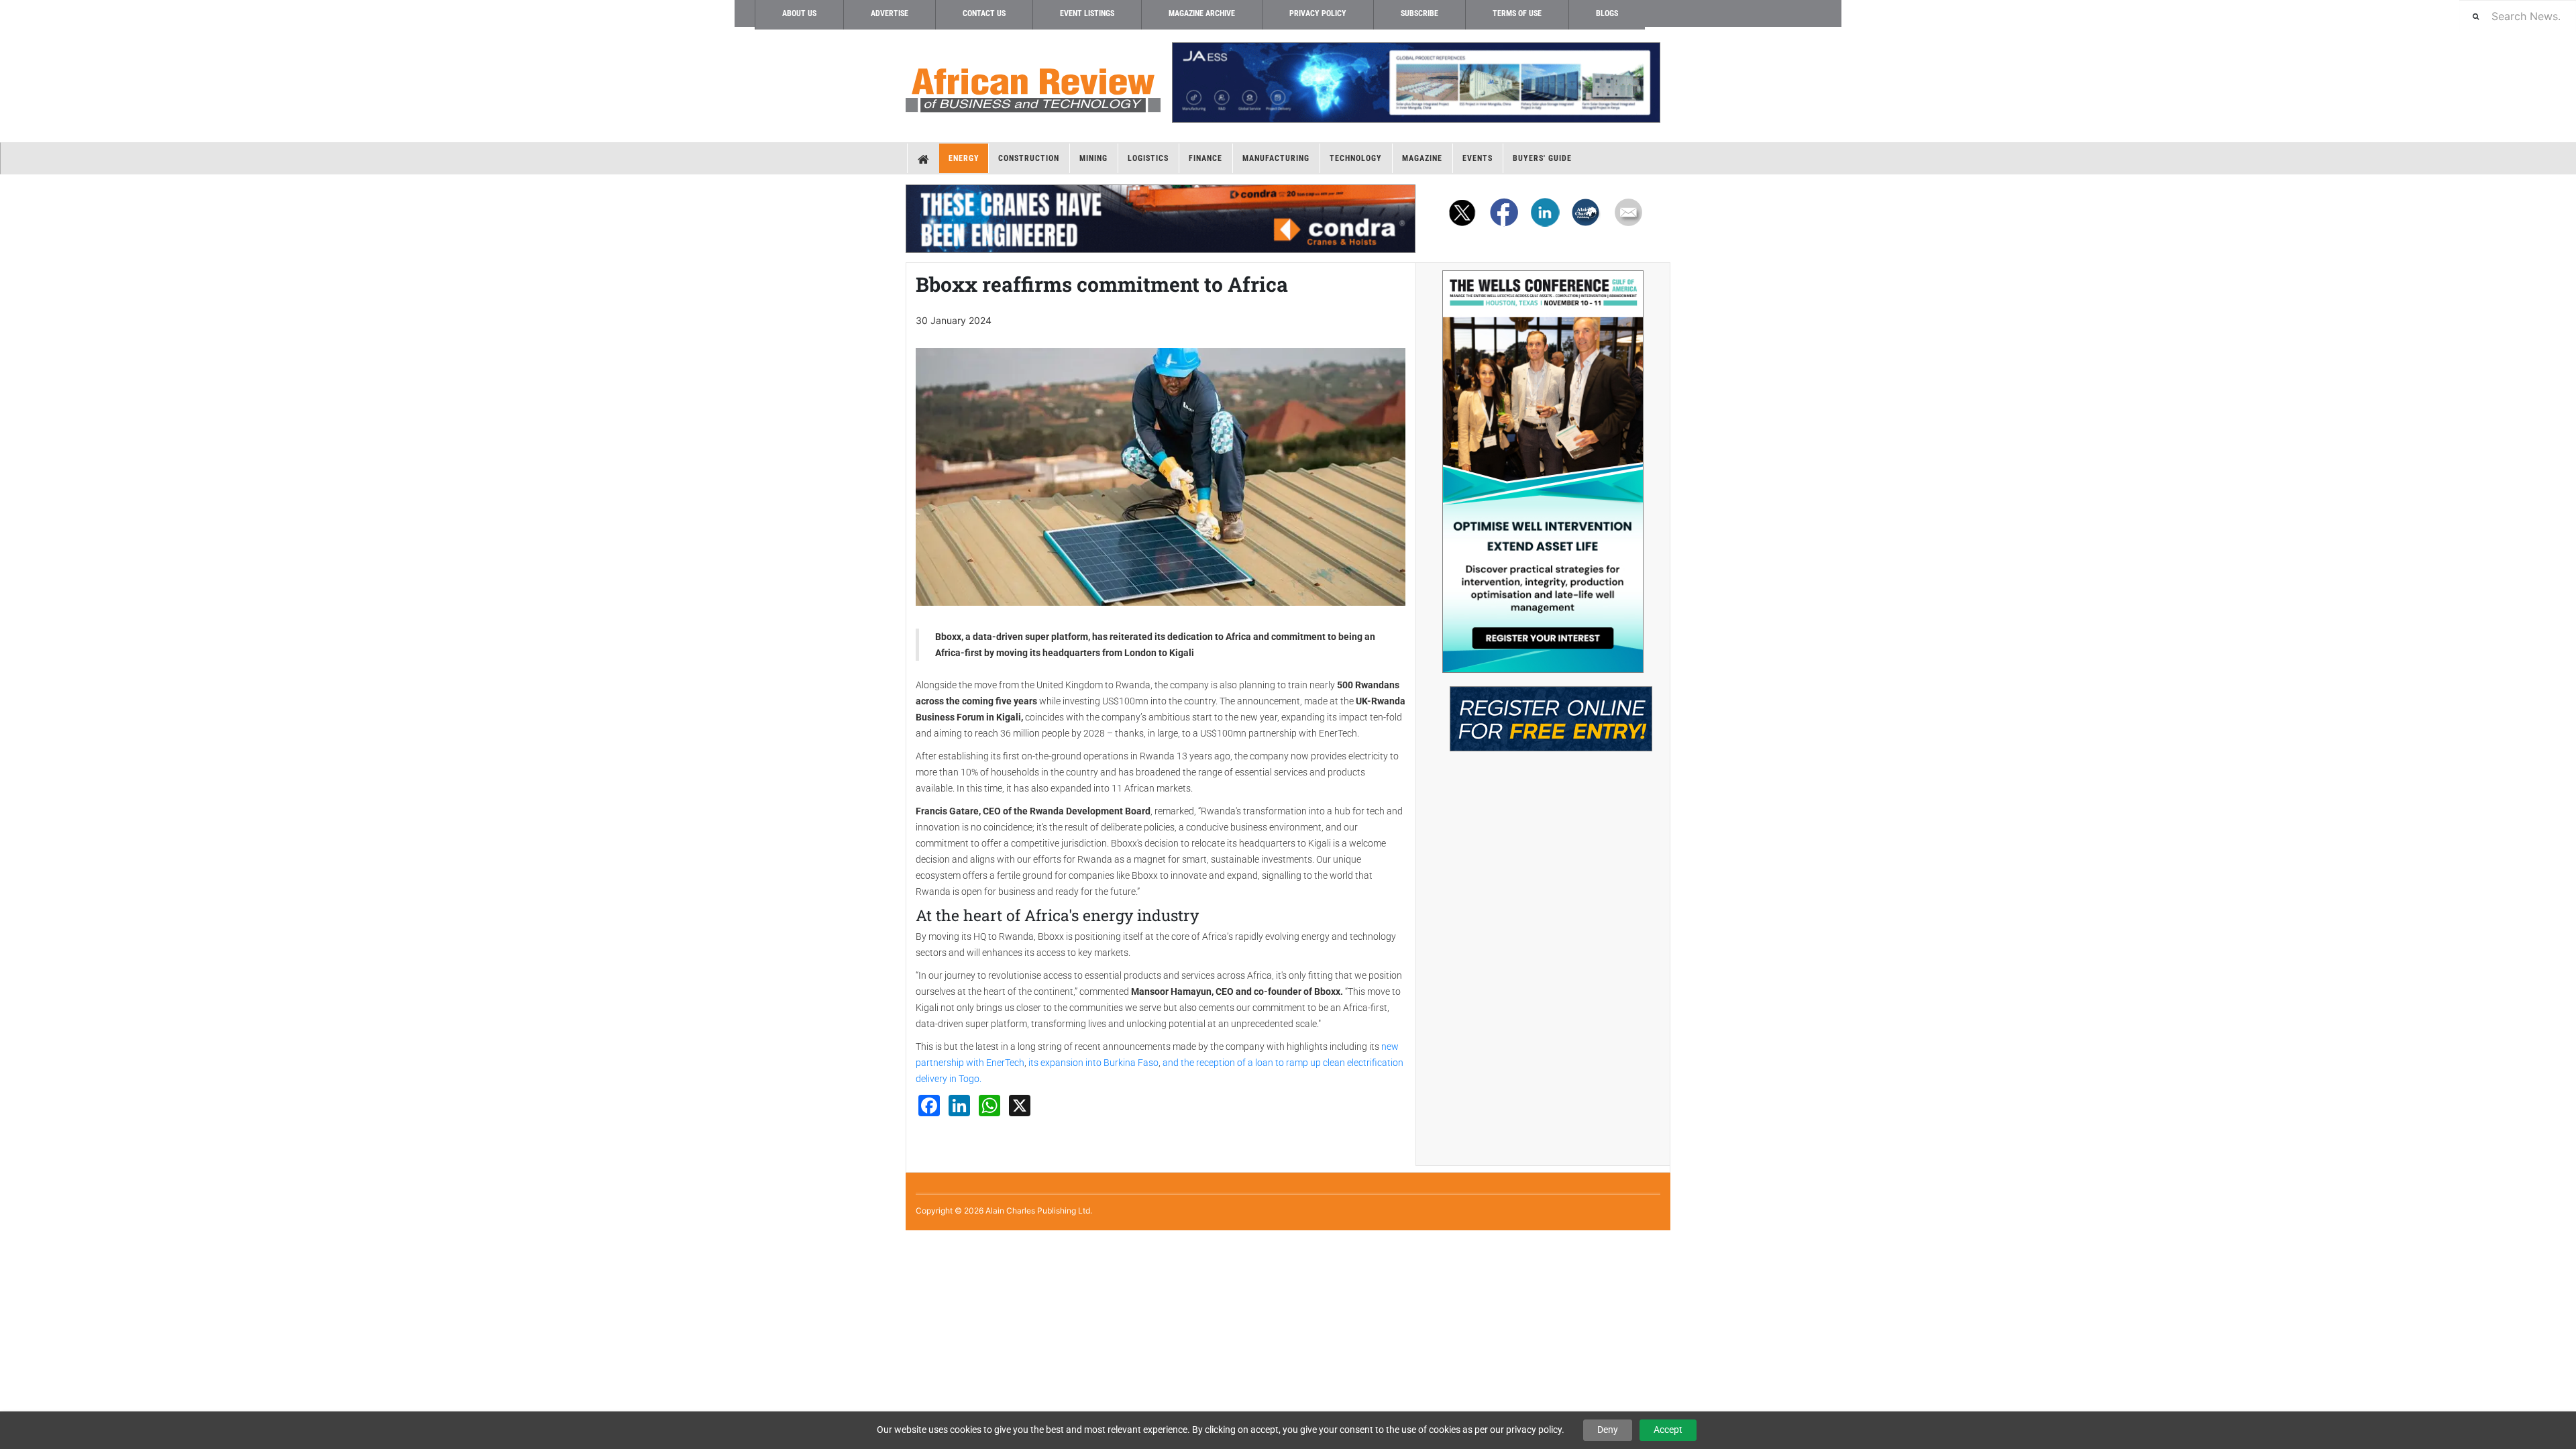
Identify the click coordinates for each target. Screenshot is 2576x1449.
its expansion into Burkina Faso (1092, 1063)
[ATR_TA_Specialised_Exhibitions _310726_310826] (1543, 712)
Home (923, 158)
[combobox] (2518, 16)
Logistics (1148, 158)
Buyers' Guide (1542, 158)
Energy (964, 158)
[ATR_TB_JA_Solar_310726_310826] (1415, 83)
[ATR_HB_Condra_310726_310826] (1161, 219)
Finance (1205, 158)
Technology (1356, 158)
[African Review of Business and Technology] (1033, 86)
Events (1478, 158)
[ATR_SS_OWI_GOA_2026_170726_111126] (1543, 472)
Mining (1093, 158)
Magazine (1422, 158)
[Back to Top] (10, 1241)
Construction (1029, 158)
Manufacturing (1276, 158)
